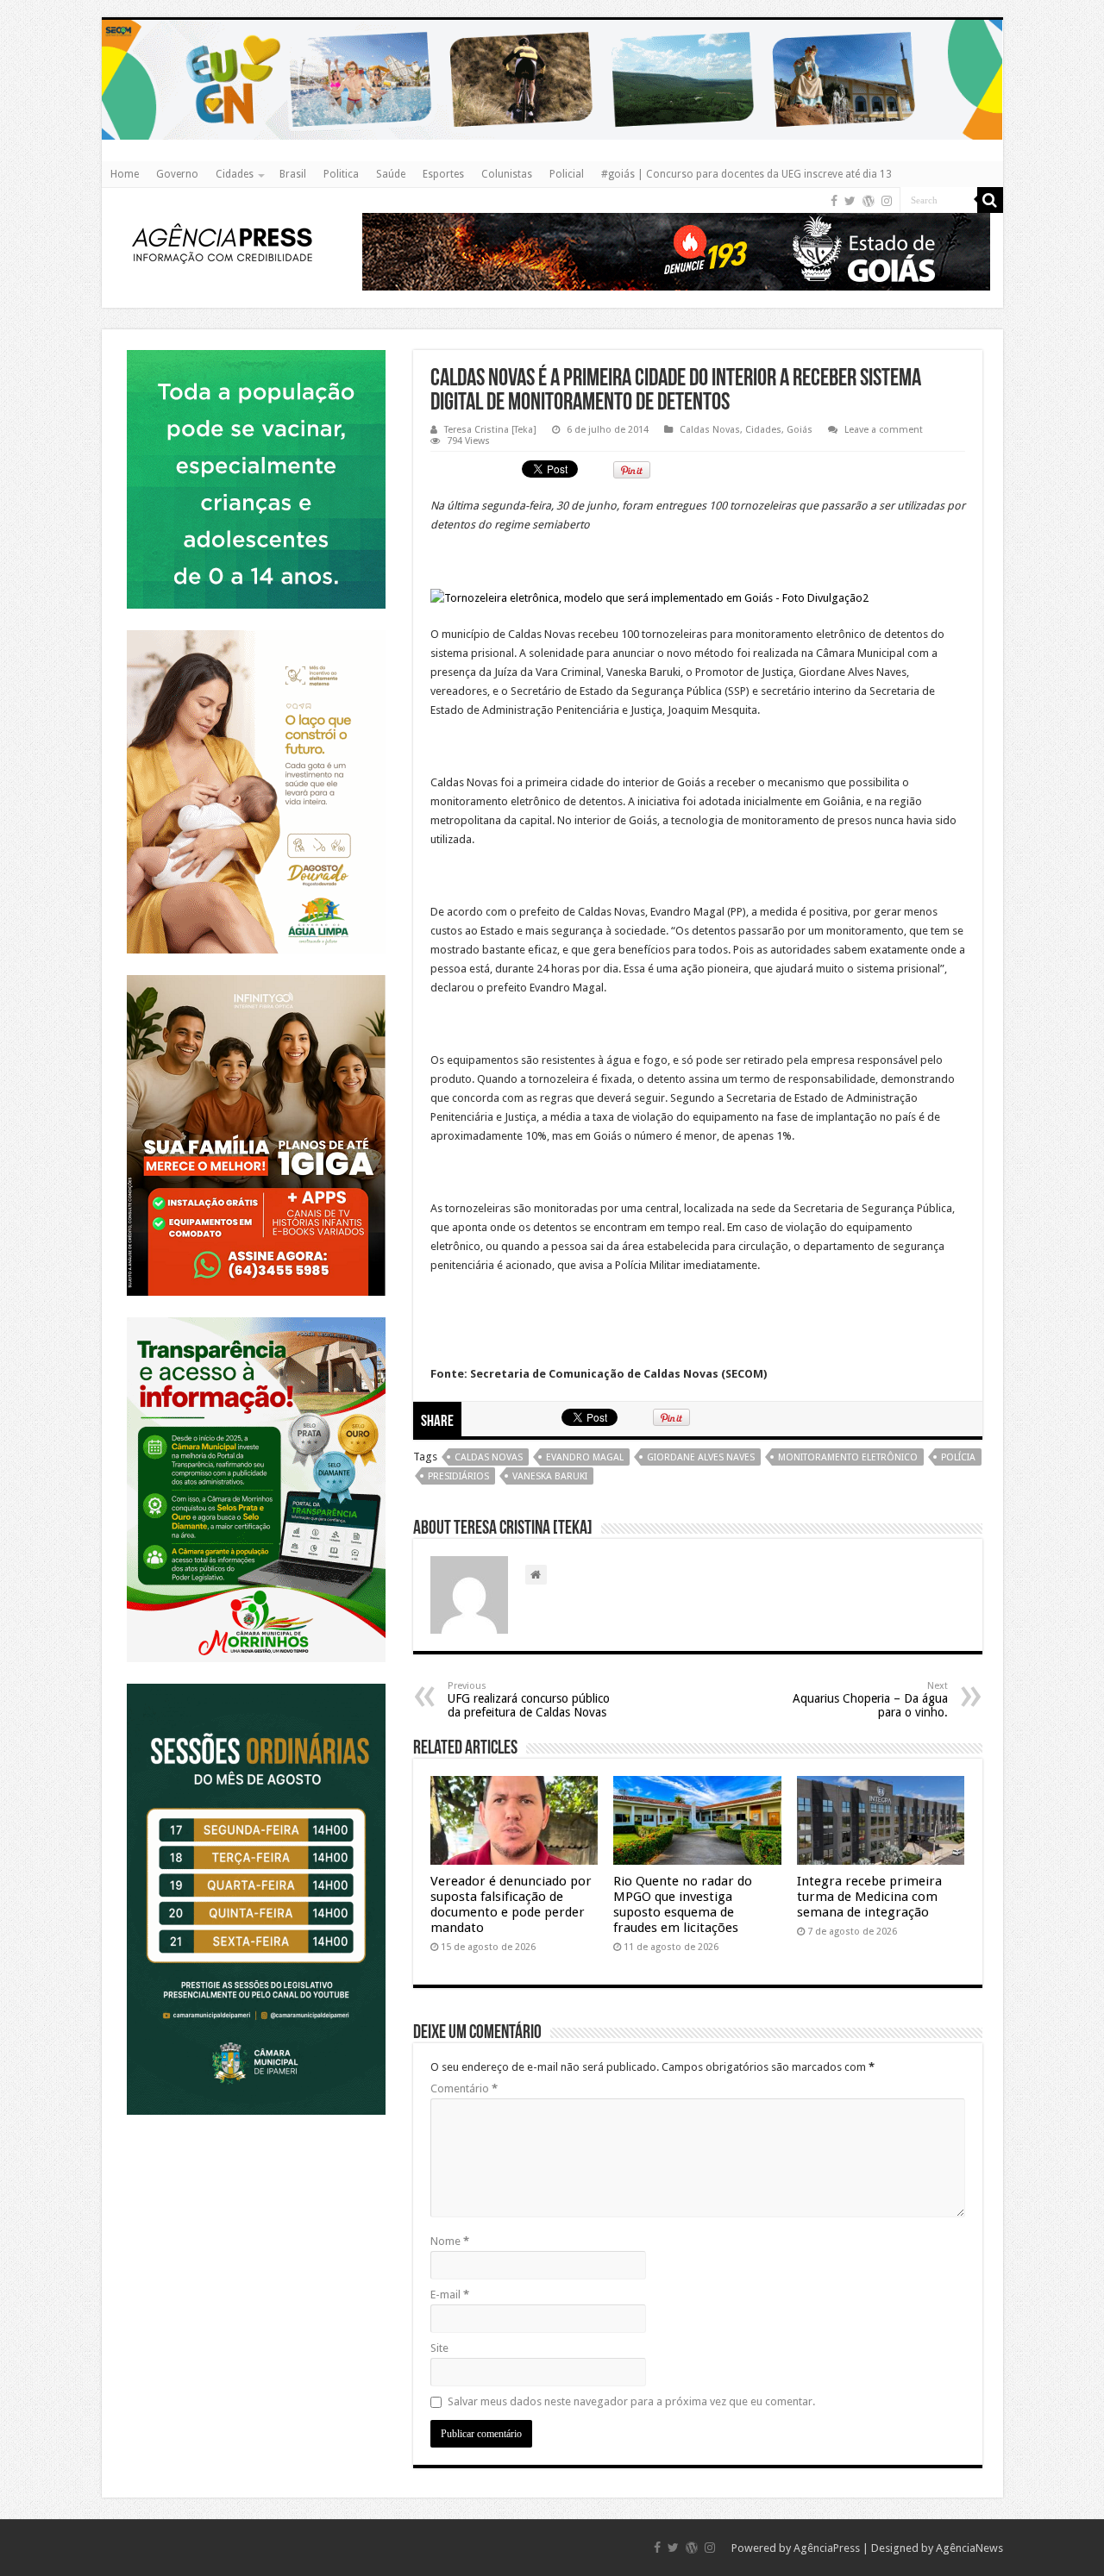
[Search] (990, 200)
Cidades (235, 174)
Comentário (464, 2088)
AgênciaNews (969, 2548)
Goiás (800, 430)
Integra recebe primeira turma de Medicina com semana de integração (869, 1897)
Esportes (443, 174)
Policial (567, 174)
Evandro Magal (585, 1457)
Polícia (958, 1457)
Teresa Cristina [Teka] (490, 430)
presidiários (458, 1476)
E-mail (450, 2295)
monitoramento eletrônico (848, 1457)
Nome (450, 2241)
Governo (177, 174)
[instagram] (887, 201)
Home (125, 174)
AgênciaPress (827, 2548)
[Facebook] (834, 201)
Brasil (293, 174)
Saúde (391, 174)
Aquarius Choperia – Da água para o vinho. (870, 1700)
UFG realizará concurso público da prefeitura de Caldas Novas (529, 1700)
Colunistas (507, 174)
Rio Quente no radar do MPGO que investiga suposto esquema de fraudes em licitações (683, 1904)
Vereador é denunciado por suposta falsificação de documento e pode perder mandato (511, 1904)
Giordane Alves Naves (701, 1457)
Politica (341, 174)
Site (439, 2348)
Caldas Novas (710, 430)
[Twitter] (850, 201)
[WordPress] (869, 201)
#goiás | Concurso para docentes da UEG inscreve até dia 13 (746, 174)
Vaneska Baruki (550, 1476)
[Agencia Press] (223, 242)
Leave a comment (884, 430)
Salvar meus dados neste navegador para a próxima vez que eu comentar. (631, 2401)
